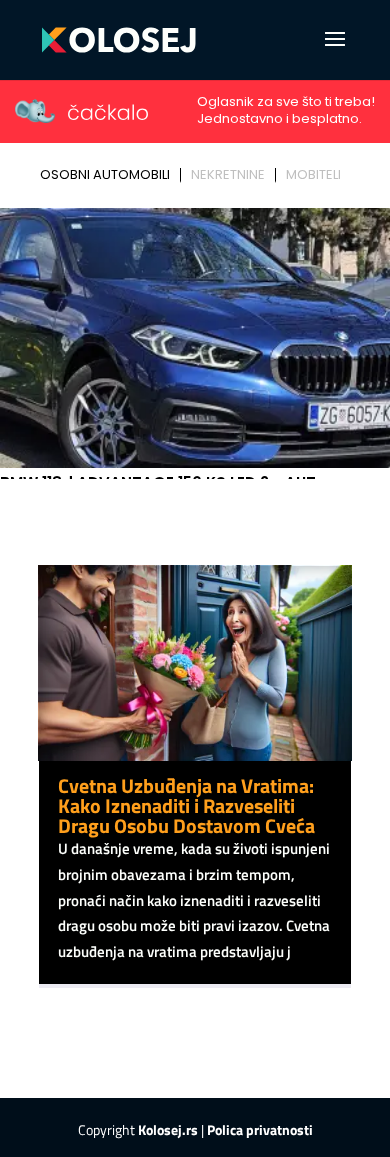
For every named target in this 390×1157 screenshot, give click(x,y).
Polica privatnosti (260, 1129)
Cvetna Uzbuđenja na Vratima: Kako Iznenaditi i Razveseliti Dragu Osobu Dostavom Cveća (186, 805)
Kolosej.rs (168, 1129)
